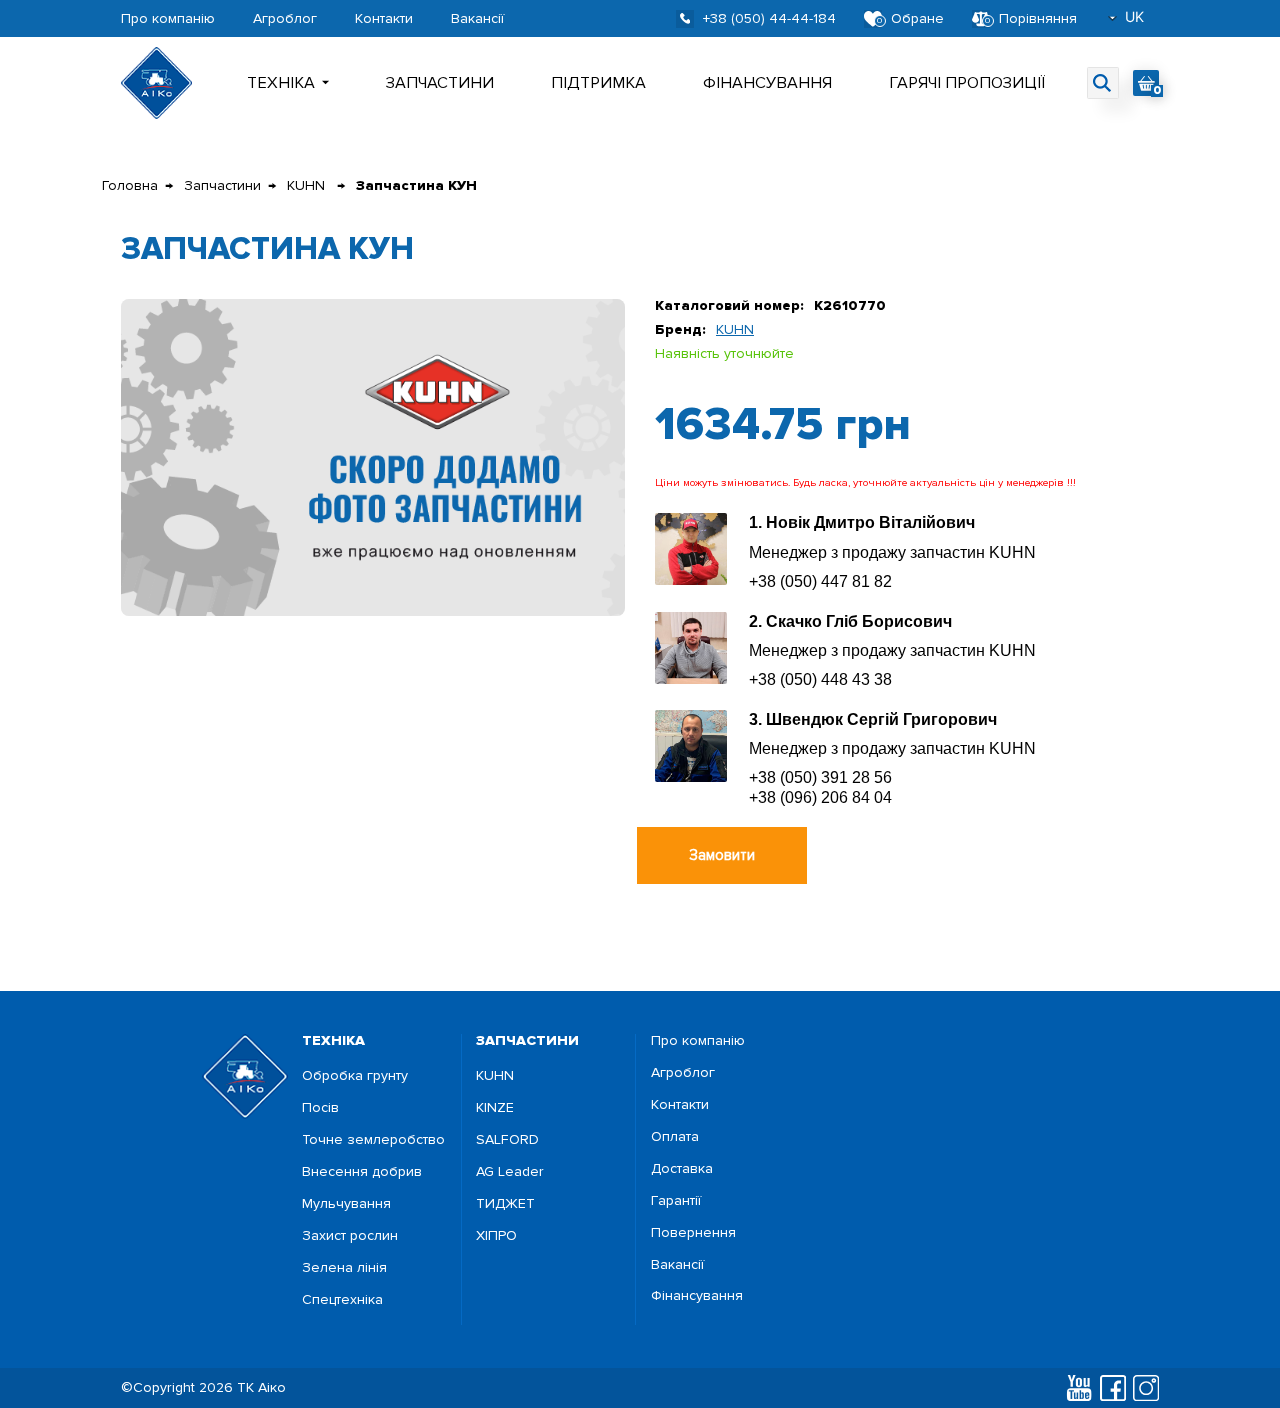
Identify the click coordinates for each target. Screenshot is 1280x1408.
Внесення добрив (362, 1172)
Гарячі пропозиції (967, 83)
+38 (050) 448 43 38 (820, 679)
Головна (130, 185)
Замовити (722, 855)
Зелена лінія (344, 1268)
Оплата (675, 1137)
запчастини (527, 1040)
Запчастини (440, 83)
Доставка (682, 1169)
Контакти (384, 19)
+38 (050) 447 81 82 (820, 581)
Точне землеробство (373, 1140)
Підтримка (598, 83)
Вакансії (477, 19)
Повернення (693, 1233)
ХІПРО (496, 1236)
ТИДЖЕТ (505, 1204)
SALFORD (507, 1140)
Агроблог (285, 19)
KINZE (495, 1108)
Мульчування (346, 1204)
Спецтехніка (342, 1300)
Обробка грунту (355, 1076)
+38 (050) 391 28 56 (820, 777)
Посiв (320, 1108)
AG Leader (510, 1172)
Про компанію (168, 19)
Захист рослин (350, 1236)
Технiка (281, 83)
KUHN (308, 185)
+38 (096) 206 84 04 (820, 797)
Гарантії (676, 1201)
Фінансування (767, 83)
